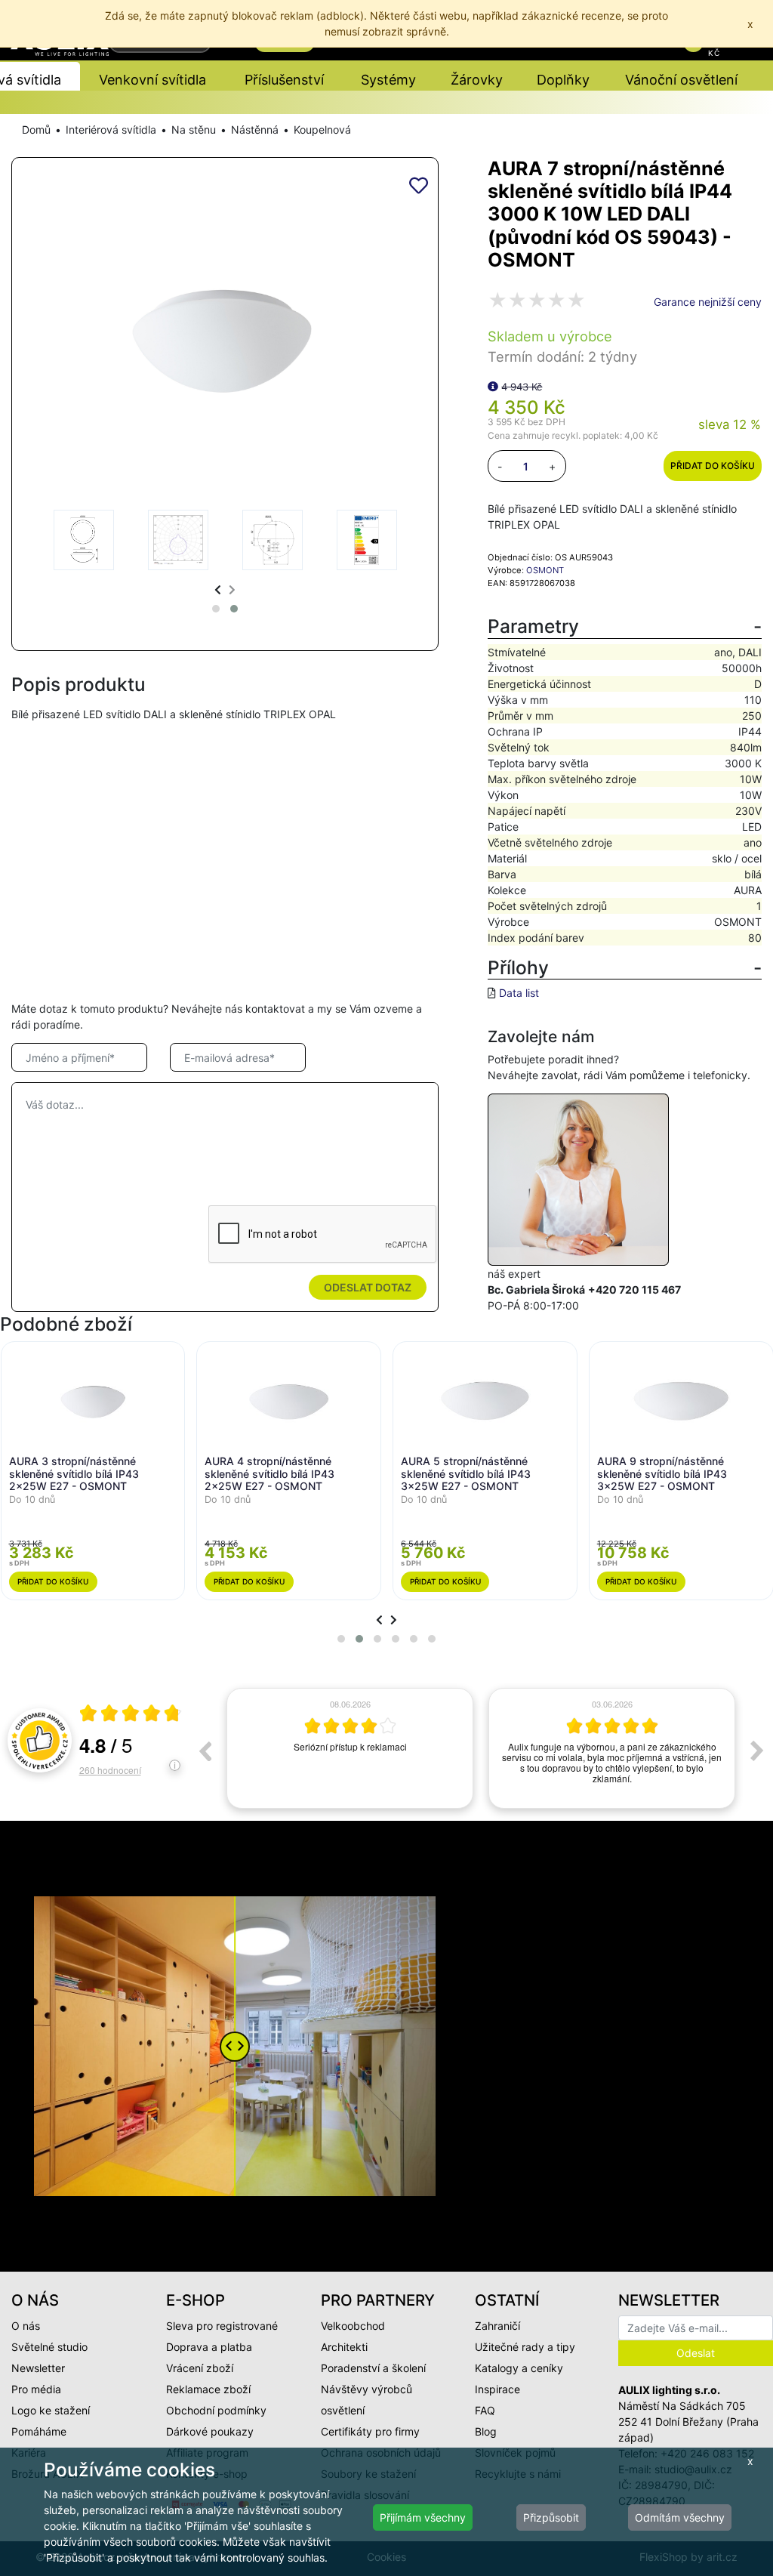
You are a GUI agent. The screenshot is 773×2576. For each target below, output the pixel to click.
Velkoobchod (353, 2326)
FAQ (485, 2410)
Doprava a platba (209, 2347)
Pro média (36, 2389)
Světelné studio (49, 2347)
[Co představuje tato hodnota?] (493, 386)
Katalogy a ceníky (519, 2368)
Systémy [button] (388, 80)
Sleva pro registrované (222, 2326)
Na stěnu (194, 130)
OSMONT (545, 570)
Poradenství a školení (373, 2368)
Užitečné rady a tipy (525, 2347)
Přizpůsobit (551, 2517)
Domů (36, 130)
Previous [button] (205, 1751)
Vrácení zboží (200, 2368)
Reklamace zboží (208, 2389)
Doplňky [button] (563, 80)
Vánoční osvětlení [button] (681, 80)
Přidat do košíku (713, 466)
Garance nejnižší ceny (708, 302)
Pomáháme (39, 2431)
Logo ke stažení (51, 2410)
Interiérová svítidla (111, 130)
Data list (519, 993)
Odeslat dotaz (368, 1287)
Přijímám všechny (423, 2517)
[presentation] (218, 589)
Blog (486, 2431)
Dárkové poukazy (210, 2431)
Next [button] (757, 1751)
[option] (350, 1748)
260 (110, 1770)
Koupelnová (322, 130)
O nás (26, 2326)
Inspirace (497, 2389)
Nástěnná (255, 130)
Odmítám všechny (680, 2517)
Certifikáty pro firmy (370, 2431)
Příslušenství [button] (284, 80)
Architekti (344, 2347)
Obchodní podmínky (216, 2410)
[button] (216, 609)
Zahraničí (497, 2326)
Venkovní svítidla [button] (152, 80)
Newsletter (38, 2368)
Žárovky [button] (477, 80)
